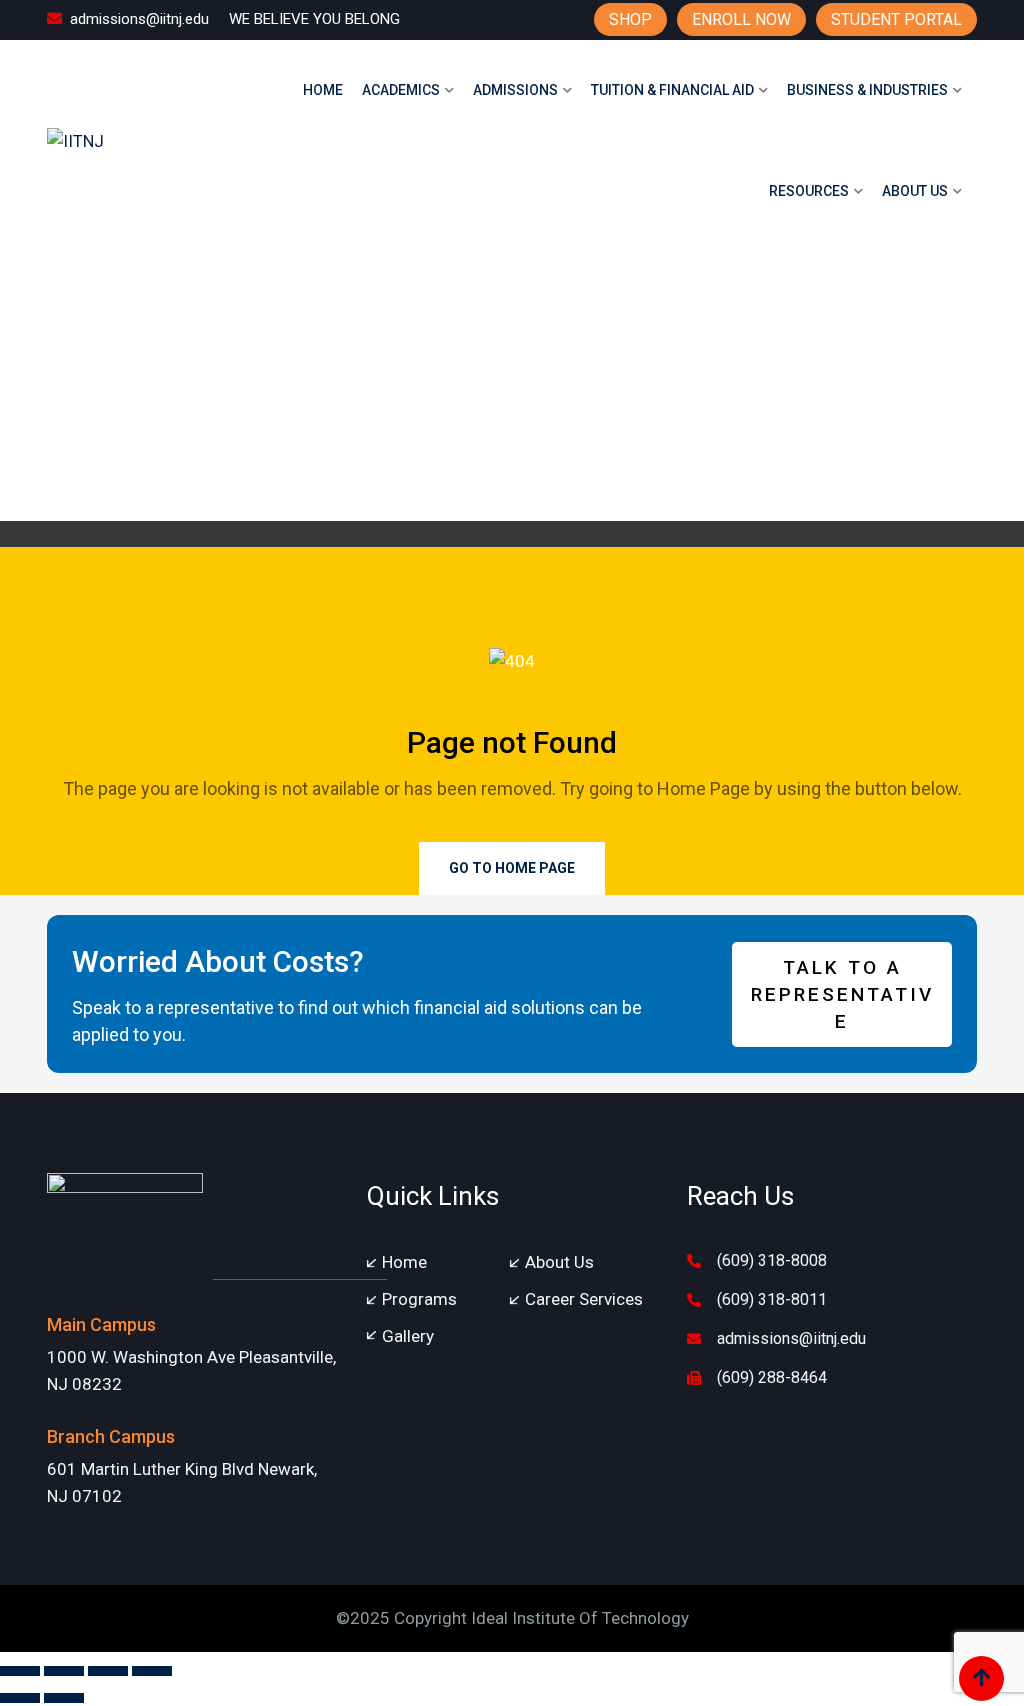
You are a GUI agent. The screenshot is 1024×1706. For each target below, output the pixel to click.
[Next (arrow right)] (64, 1698)
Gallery (408, 1336)
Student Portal (896, 19)
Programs (419, 1299)
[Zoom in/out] (20, 1671)
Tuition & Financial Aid (672, 90)
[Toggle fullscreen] (64, 1671)
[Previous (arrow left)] (20, 1698)
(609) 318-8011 (772, 1299)
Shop (630, 19)
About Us (915, 191)
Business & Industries (867, 90)
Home (323, 90)
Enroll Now (741, 19)
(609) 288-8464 (772, 1377)
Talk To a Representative (842, 994)
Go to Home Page (512, 868)
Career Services (584, 1299)
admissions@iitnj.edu (139, 19)
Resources (809, 191)
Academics (401, 90)
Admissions (515, 90)
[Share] (108, 1671)
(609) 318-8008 (772, 1260)
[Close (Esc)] (152, 1671)
